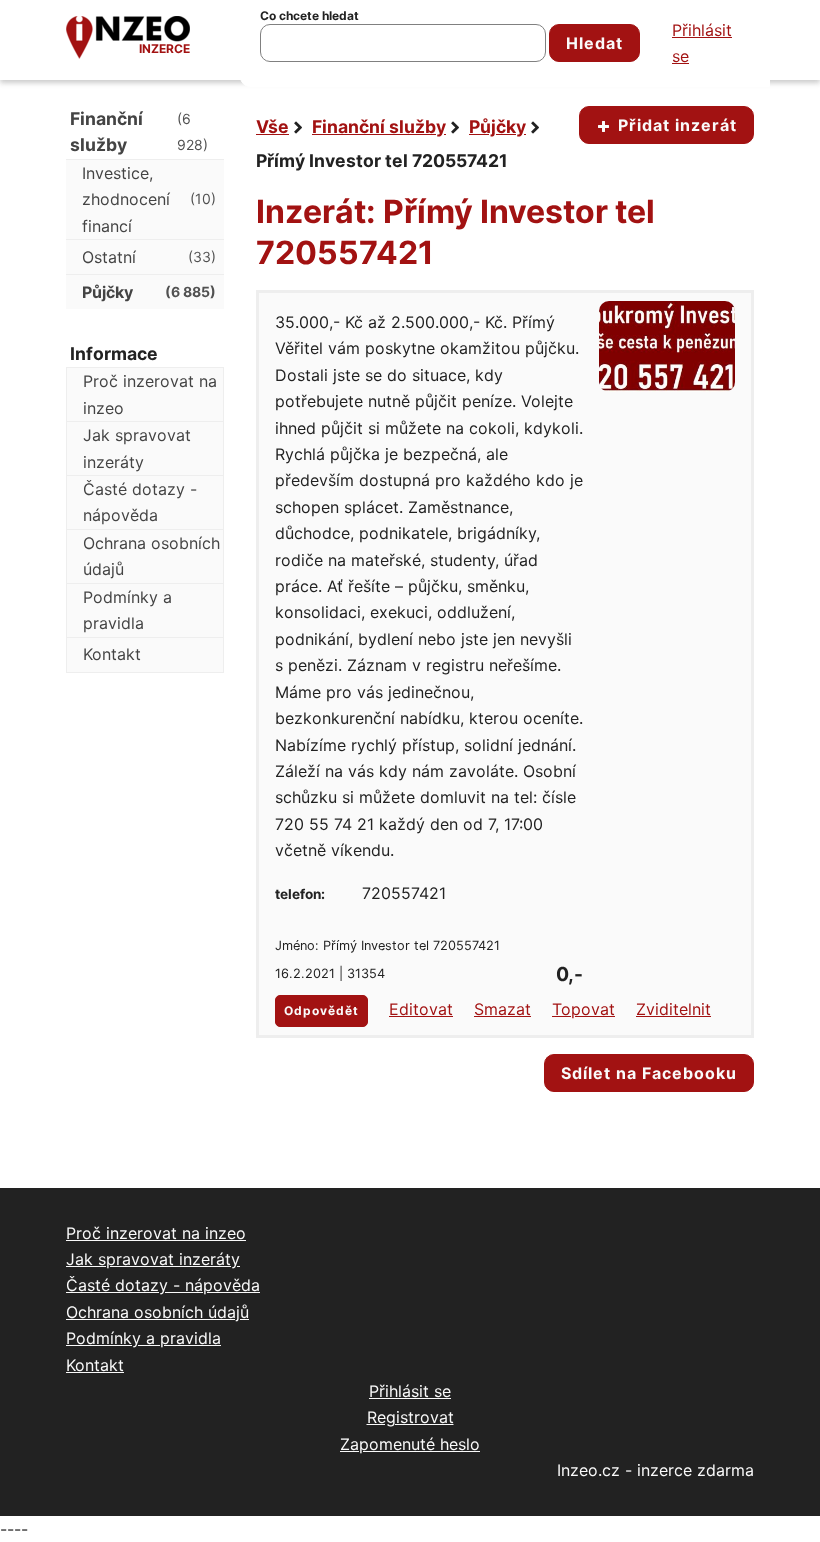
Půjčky (497, 126)
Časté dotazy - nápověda (140, 502)
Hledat (594, 43)
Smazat (502, 1009)
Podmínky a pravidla (127, 610)
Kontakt (112, 654)
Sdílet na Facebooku (649, 1073)
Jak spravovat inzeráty (137, 448)
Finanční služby (379, 126)
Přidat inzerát (675, 125)
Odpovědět (321, 1010)
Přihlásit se (702, 43)
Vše (272, 126)
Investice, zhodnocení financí (149, 199)
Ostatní (149, 257)
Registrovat (410, 1417)
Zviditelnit (673, 1009)
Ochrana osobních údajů (151, 556)
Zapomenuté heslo (410, 1444)
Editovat (421, 1009)
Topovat (583, 1009)
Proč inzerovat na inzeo (150, 394)
